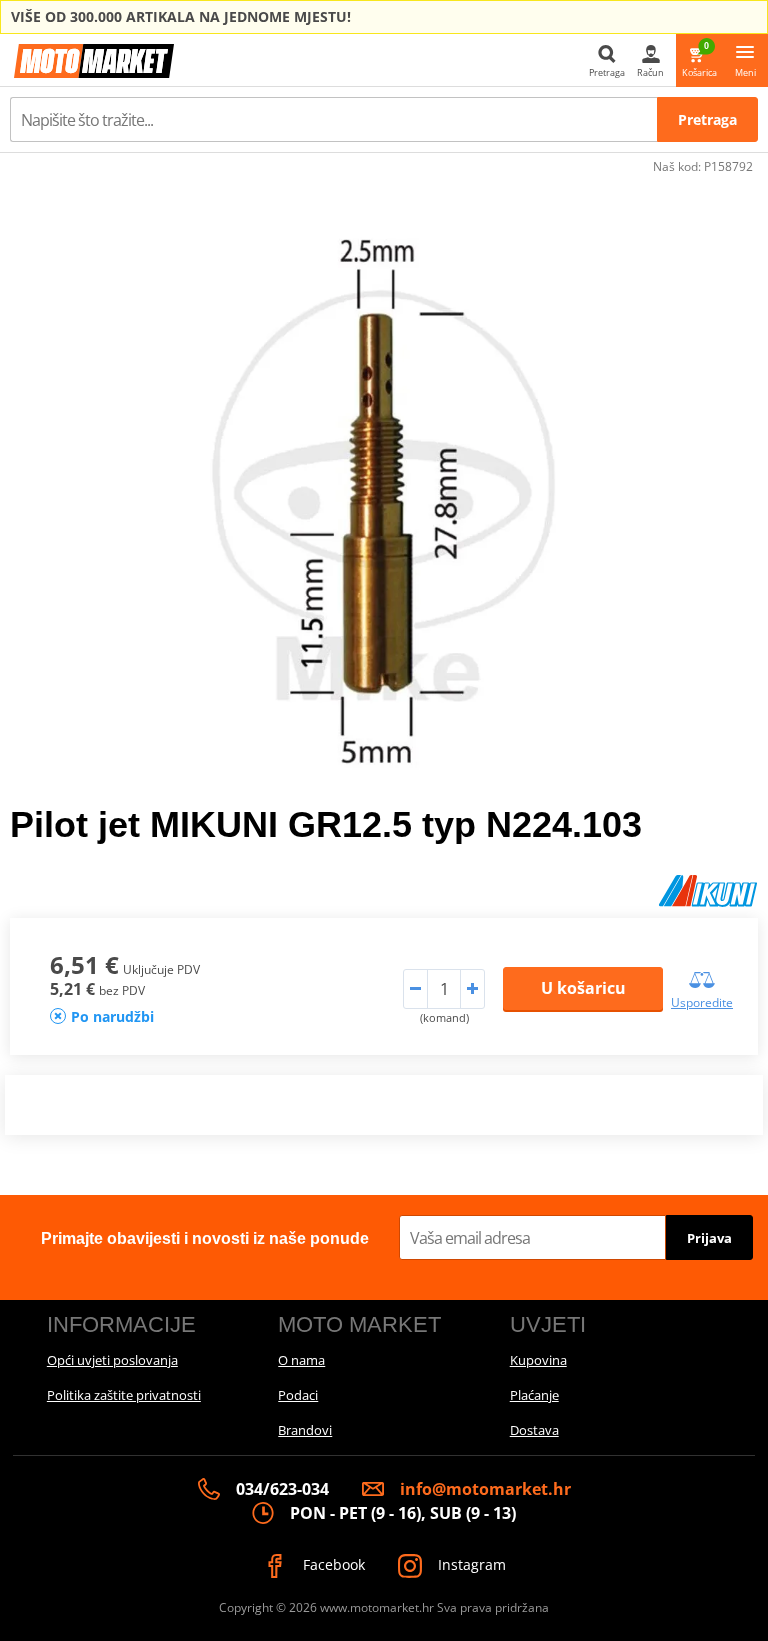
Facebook (332, 1564)
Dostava (534, 1430)
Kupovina (538, 1360)
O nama (301, 1360)
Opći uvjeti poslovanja (112, 1360)
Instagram (470, 1564)
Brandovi (305, 1430)
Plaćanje (534, 1395)
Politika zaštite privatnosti (124, 1395)
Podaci (298, 1395)
